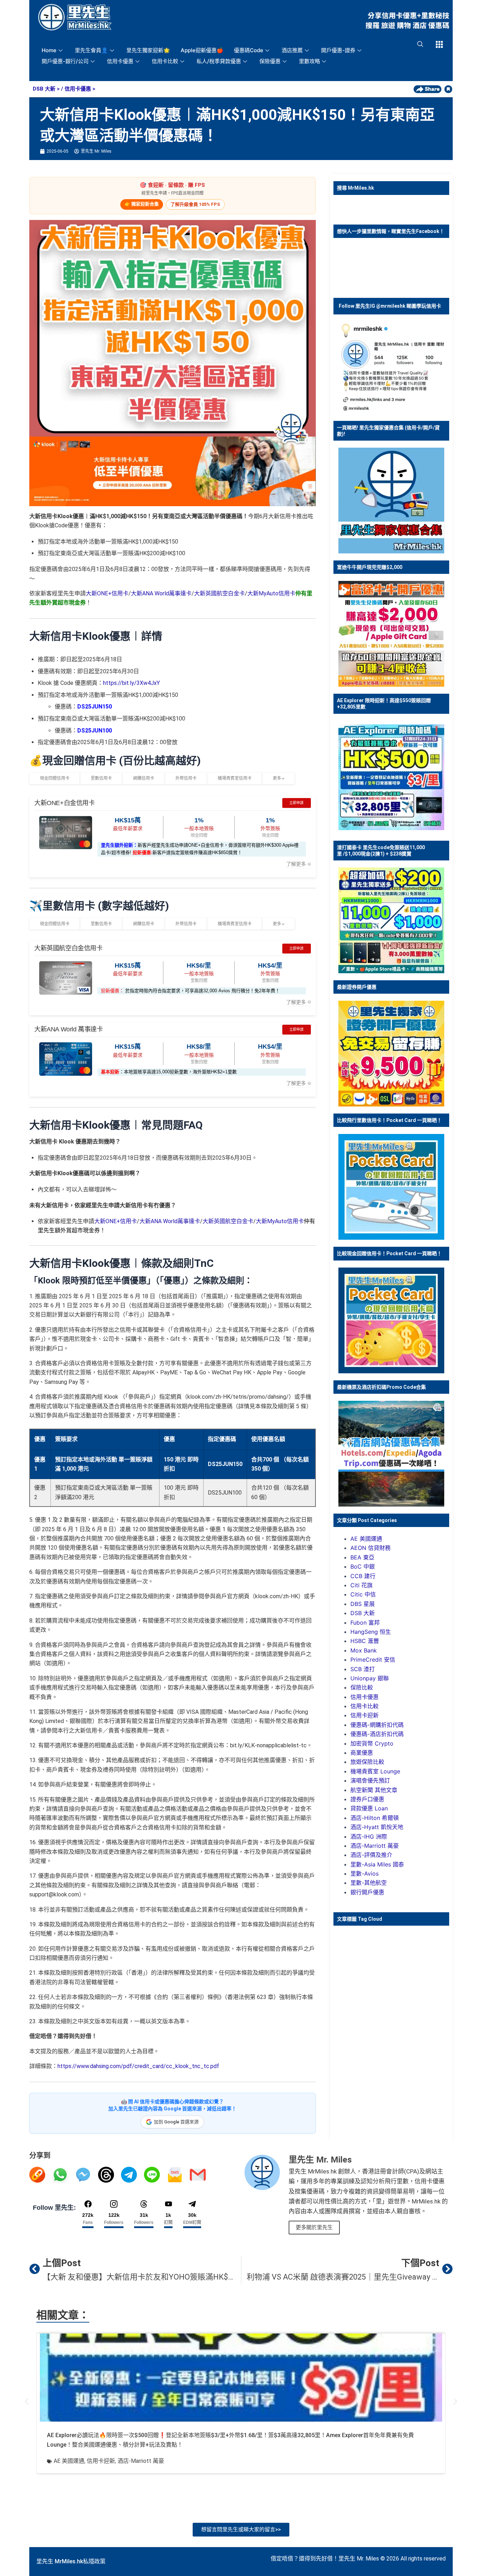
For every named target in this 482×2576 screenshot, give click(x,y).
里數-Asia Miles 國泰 (377, 1864)
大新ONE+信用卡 (107, 593)
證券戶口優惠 (367, 1799)
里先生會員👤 (91, 50)
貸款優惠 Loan (369, 1808)
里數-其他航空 (369, 1883)
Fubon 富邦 (365, 1623)
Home (49, 50)
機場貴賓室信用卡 (235, 778)
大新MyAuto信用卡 (271, 593)
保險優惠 (270, 61)
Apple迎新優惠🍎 (202, 50)
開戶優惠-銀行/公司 (65, 61)
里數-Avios (364, 1873)
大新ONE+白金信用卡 (65, 803)
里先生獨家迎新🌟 (148, 50)
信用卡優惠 (120, 61)
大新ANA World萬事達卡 (161, 593)
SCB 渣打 (363, 1669)
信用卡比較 (165, 61)
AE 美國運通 (366, 1539)
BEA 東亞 (362, 1557)
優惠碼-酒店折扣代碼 (377, 1734)
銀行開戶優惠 (367, 1892)
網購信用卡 (144, 778)
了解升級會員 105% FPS (195, 204)
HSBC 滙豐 (365, 1641)
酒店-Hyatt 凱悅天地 (377, 1827)
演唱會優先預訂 (370, 1780)
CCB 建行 (363, 1576)
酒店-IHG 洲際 (369, 1836)
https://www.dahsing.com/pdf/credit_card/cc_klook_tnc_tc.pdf (138, 2066)
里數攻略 (309, 61)
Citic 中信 (363, 1594)
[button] (27, 2402)
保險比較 (362, 1687)
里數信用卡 (101, 778)
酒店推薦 (292, 50)
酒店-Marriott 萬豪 (375, 1846)
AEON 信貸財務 (370, 1548)
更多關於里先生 (314, 2227)
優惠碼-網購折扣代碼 (377, 1725)
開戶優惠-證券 (338, 50)
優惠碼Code (249, 50)
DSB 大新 (44, 89)
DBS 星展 (363, 1604)
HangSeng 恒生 (371, 1632)
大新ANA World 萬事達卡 (69, 1029)
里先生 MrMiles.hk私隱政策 (71, 2561)
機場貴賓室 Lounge (375, 1771)
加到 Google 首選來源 (176, 2122)
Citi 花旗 (361, 1585)
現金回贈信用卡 (55, 778)
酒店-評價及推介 (371, 1855)
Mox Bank (364, 1650)
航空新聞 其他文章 (374, 1790)
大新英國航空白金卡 (219, 593)
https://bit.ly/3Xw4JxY (131, 683)
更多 (278, 778)
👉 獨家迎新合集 (142, 204)
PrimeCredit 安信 (373, 1660)
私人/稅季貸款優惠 (219, 61)
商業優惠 (362, 1753)
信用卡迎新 (364, 1715)
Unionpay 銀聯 (370, 1678)
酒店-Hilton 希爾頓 (375, 1818)
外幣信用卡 (186, 778)
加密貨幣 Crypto (372, 1743)
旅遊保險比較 (367, 1762)
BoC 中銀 (363, 1566)
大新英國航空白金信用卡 (68, 948)
